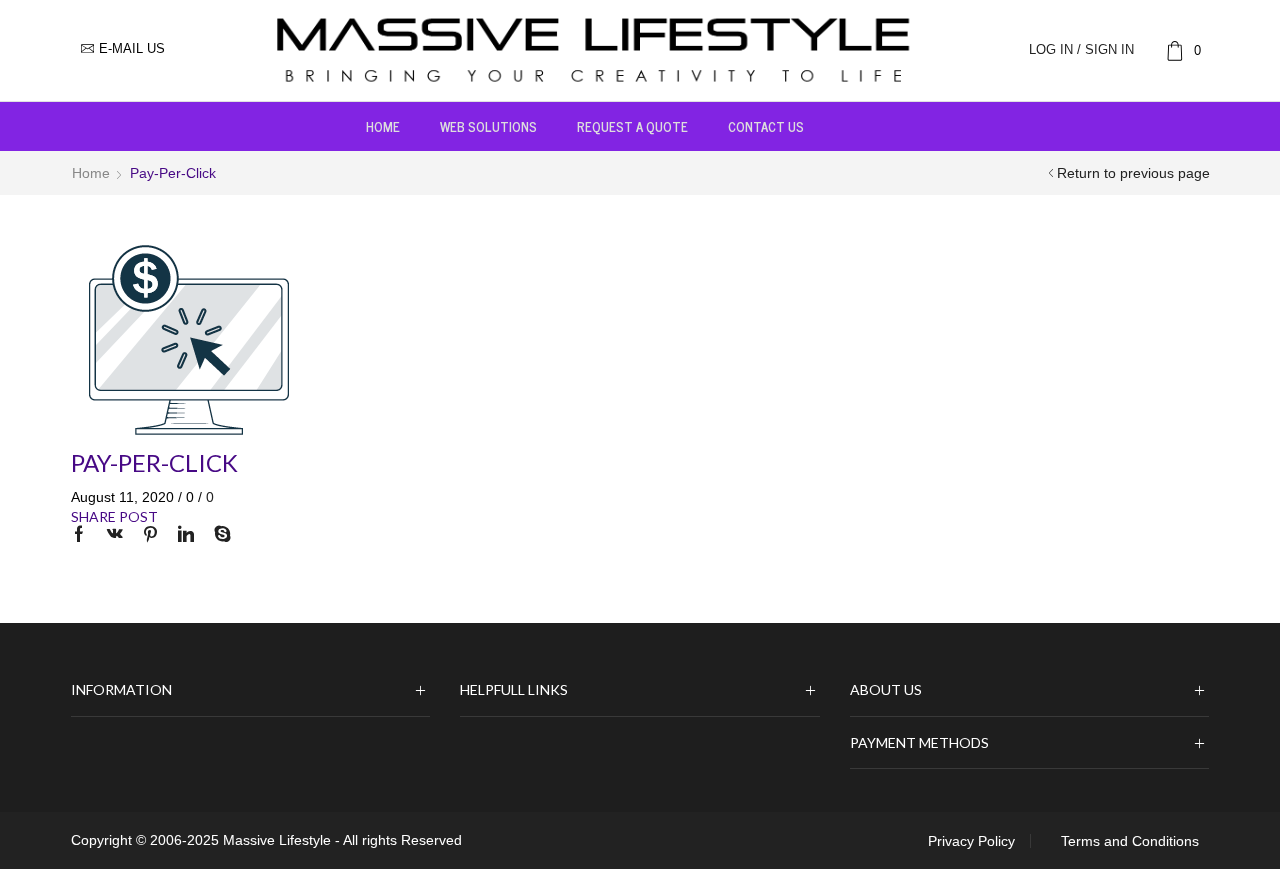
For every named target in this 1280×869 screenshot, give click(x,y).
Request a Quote (632, 126)
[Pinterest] (150, 535)
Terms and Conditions (1130, 841)
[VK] (115, 535)
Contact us (766, 126)
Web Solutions (488, 126)
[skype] (217, 535)
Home (383, 126)
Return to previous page (1133, 173)
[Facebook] (84, 535)
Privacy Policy (971, 841)
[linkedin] (186, 535)
